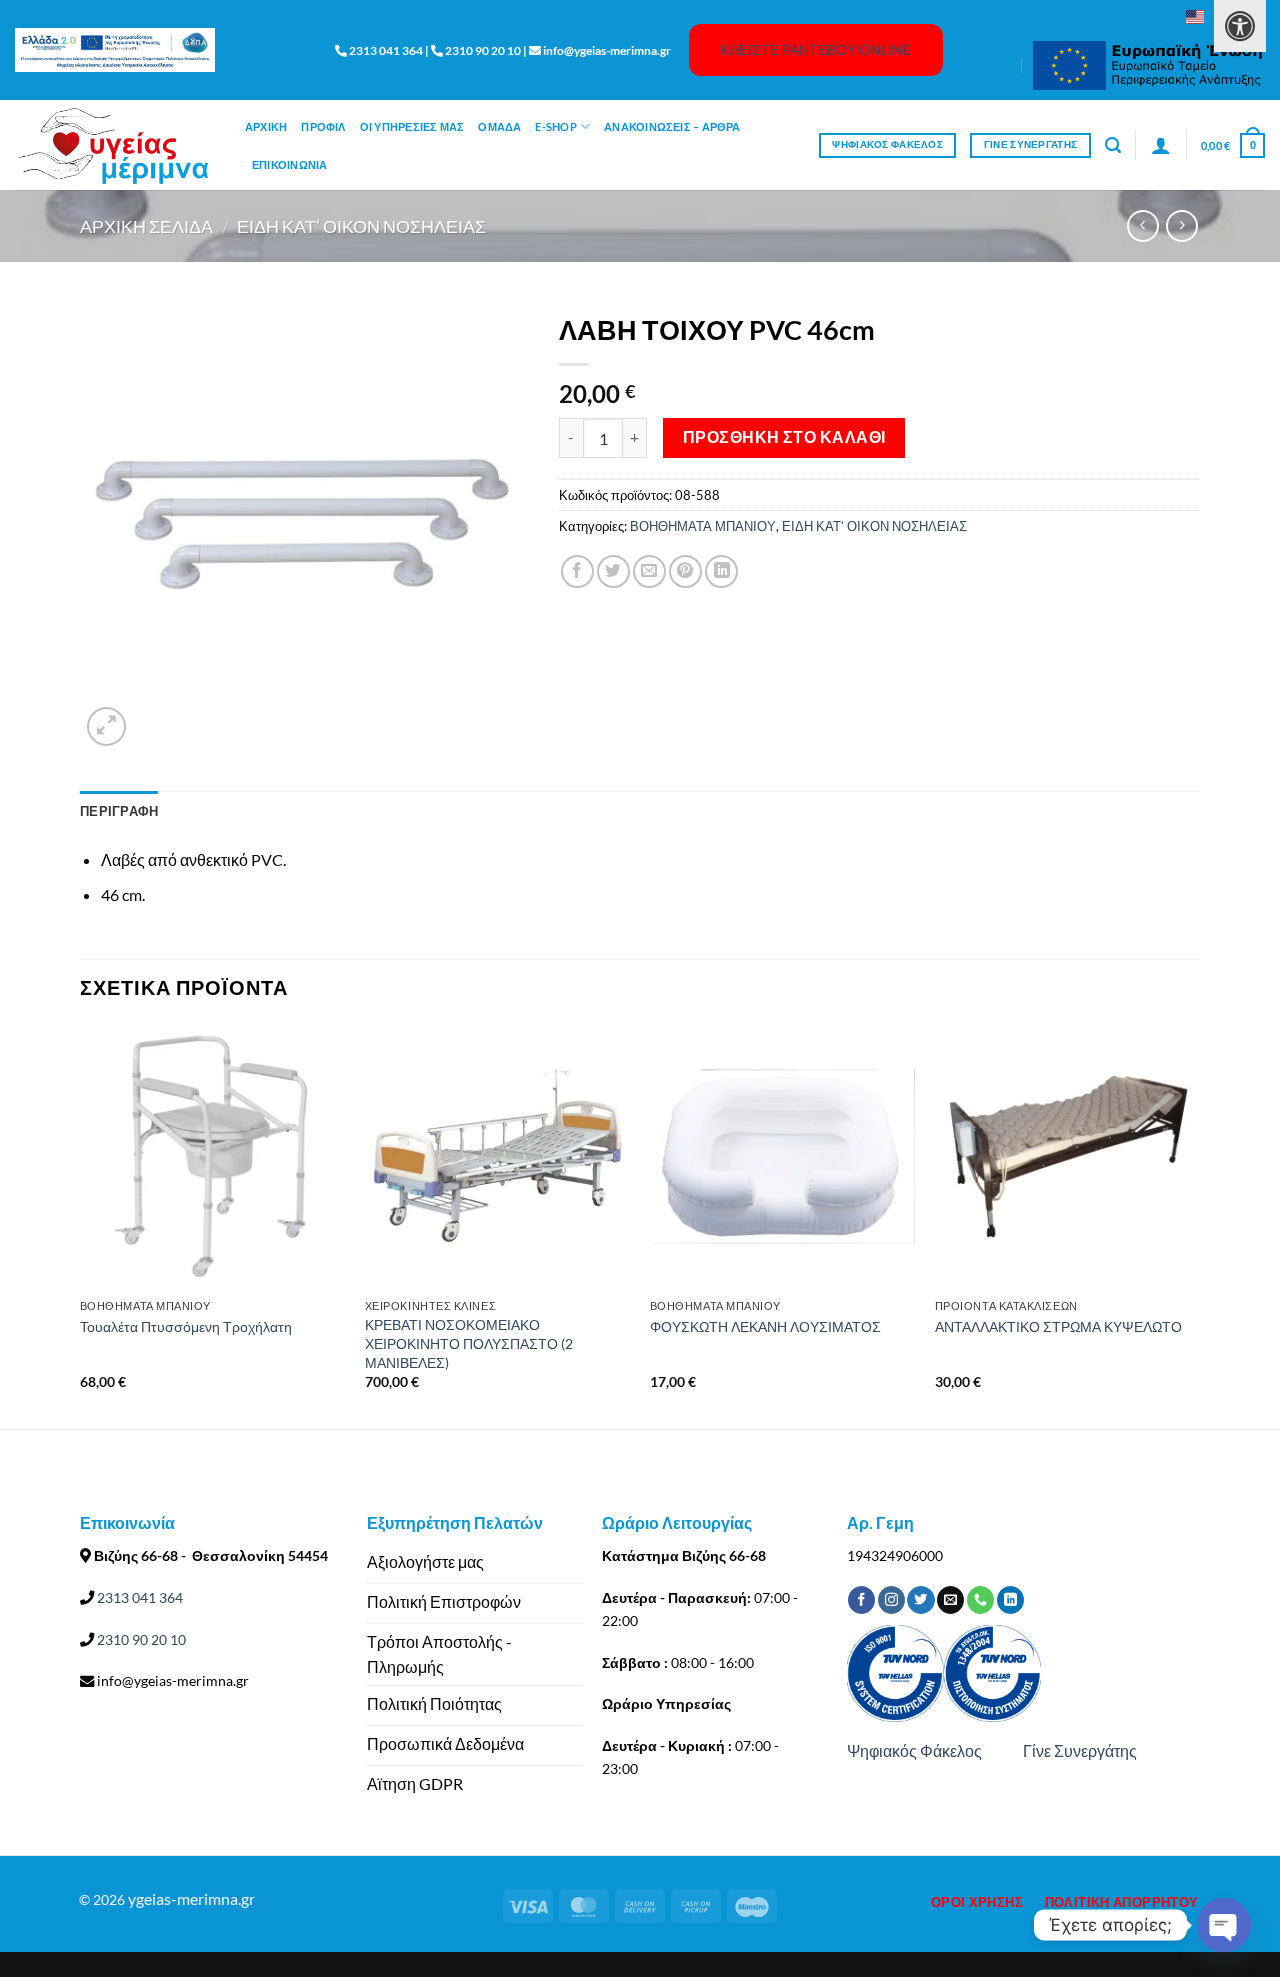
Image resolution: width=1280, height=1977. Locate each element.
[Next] (1199, 1225)
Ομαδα (499, 126)
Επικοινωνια (289, 164)
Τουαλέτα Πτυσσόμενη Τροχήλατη (186, 1326)
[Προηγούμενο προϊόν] (1181, 225)
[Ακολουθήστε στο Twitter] (920, 1600)
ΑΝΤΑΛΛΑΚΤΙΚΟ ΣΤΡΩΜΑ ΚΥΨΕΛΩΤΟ (1058, 1326)
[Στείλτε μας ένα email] (950, 1600)
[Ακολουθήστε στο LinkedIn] (1010, 1600)
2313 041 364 (138, 1597)
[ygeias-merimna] (115, 145)
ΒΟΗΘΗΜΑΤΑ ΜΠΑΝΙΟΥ (703, 526)
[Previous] (81, 1225)
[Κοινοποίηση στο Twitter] (613, 571)
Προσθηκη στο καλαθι (784, 437)
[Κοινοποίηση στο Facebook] (577, 571)
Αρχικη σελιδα (146, 226)
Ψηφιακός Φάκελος (914, 1750)
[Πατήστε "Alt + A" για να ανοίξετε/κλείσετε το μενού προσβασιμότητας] (1240, 26)
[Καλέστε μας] (980, 1600)
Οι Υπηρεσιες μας (412, 126)
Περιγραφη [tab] (119, 811)
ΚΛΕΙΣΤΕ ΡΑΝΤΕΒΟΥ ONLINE (816, 49)
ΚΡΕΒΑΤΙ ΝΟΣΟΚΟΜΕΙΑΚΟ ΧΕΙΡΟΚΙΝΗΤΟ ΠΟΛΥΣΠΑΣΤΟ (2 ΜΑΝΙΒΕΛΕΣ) (469, 1343)
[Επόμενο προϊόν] (1142, 225)
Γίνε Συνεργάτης (1080, 1750)
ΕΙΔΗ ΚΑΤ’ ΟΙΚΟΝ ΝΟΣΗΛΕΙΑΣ (361, 226)
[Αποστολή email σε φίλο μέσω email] (649, 571)
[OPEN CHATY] (1224, 1925)
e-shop (555, 126)
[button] (1113, 145)
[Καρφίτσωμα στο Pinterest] (685, 571)
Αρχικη (266, 126)
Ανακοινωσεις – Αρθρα (672, 126)
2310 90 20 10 (140, 1639)
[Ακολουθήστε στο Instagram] (891, 1600)
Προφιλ (323, 126)
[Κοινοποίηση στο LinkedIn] (721, 571)
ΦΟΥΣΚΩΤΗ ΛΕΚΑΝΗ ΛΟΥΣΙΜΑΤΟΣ (765, 1326)
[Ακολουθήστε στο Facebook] (861, 1600)
